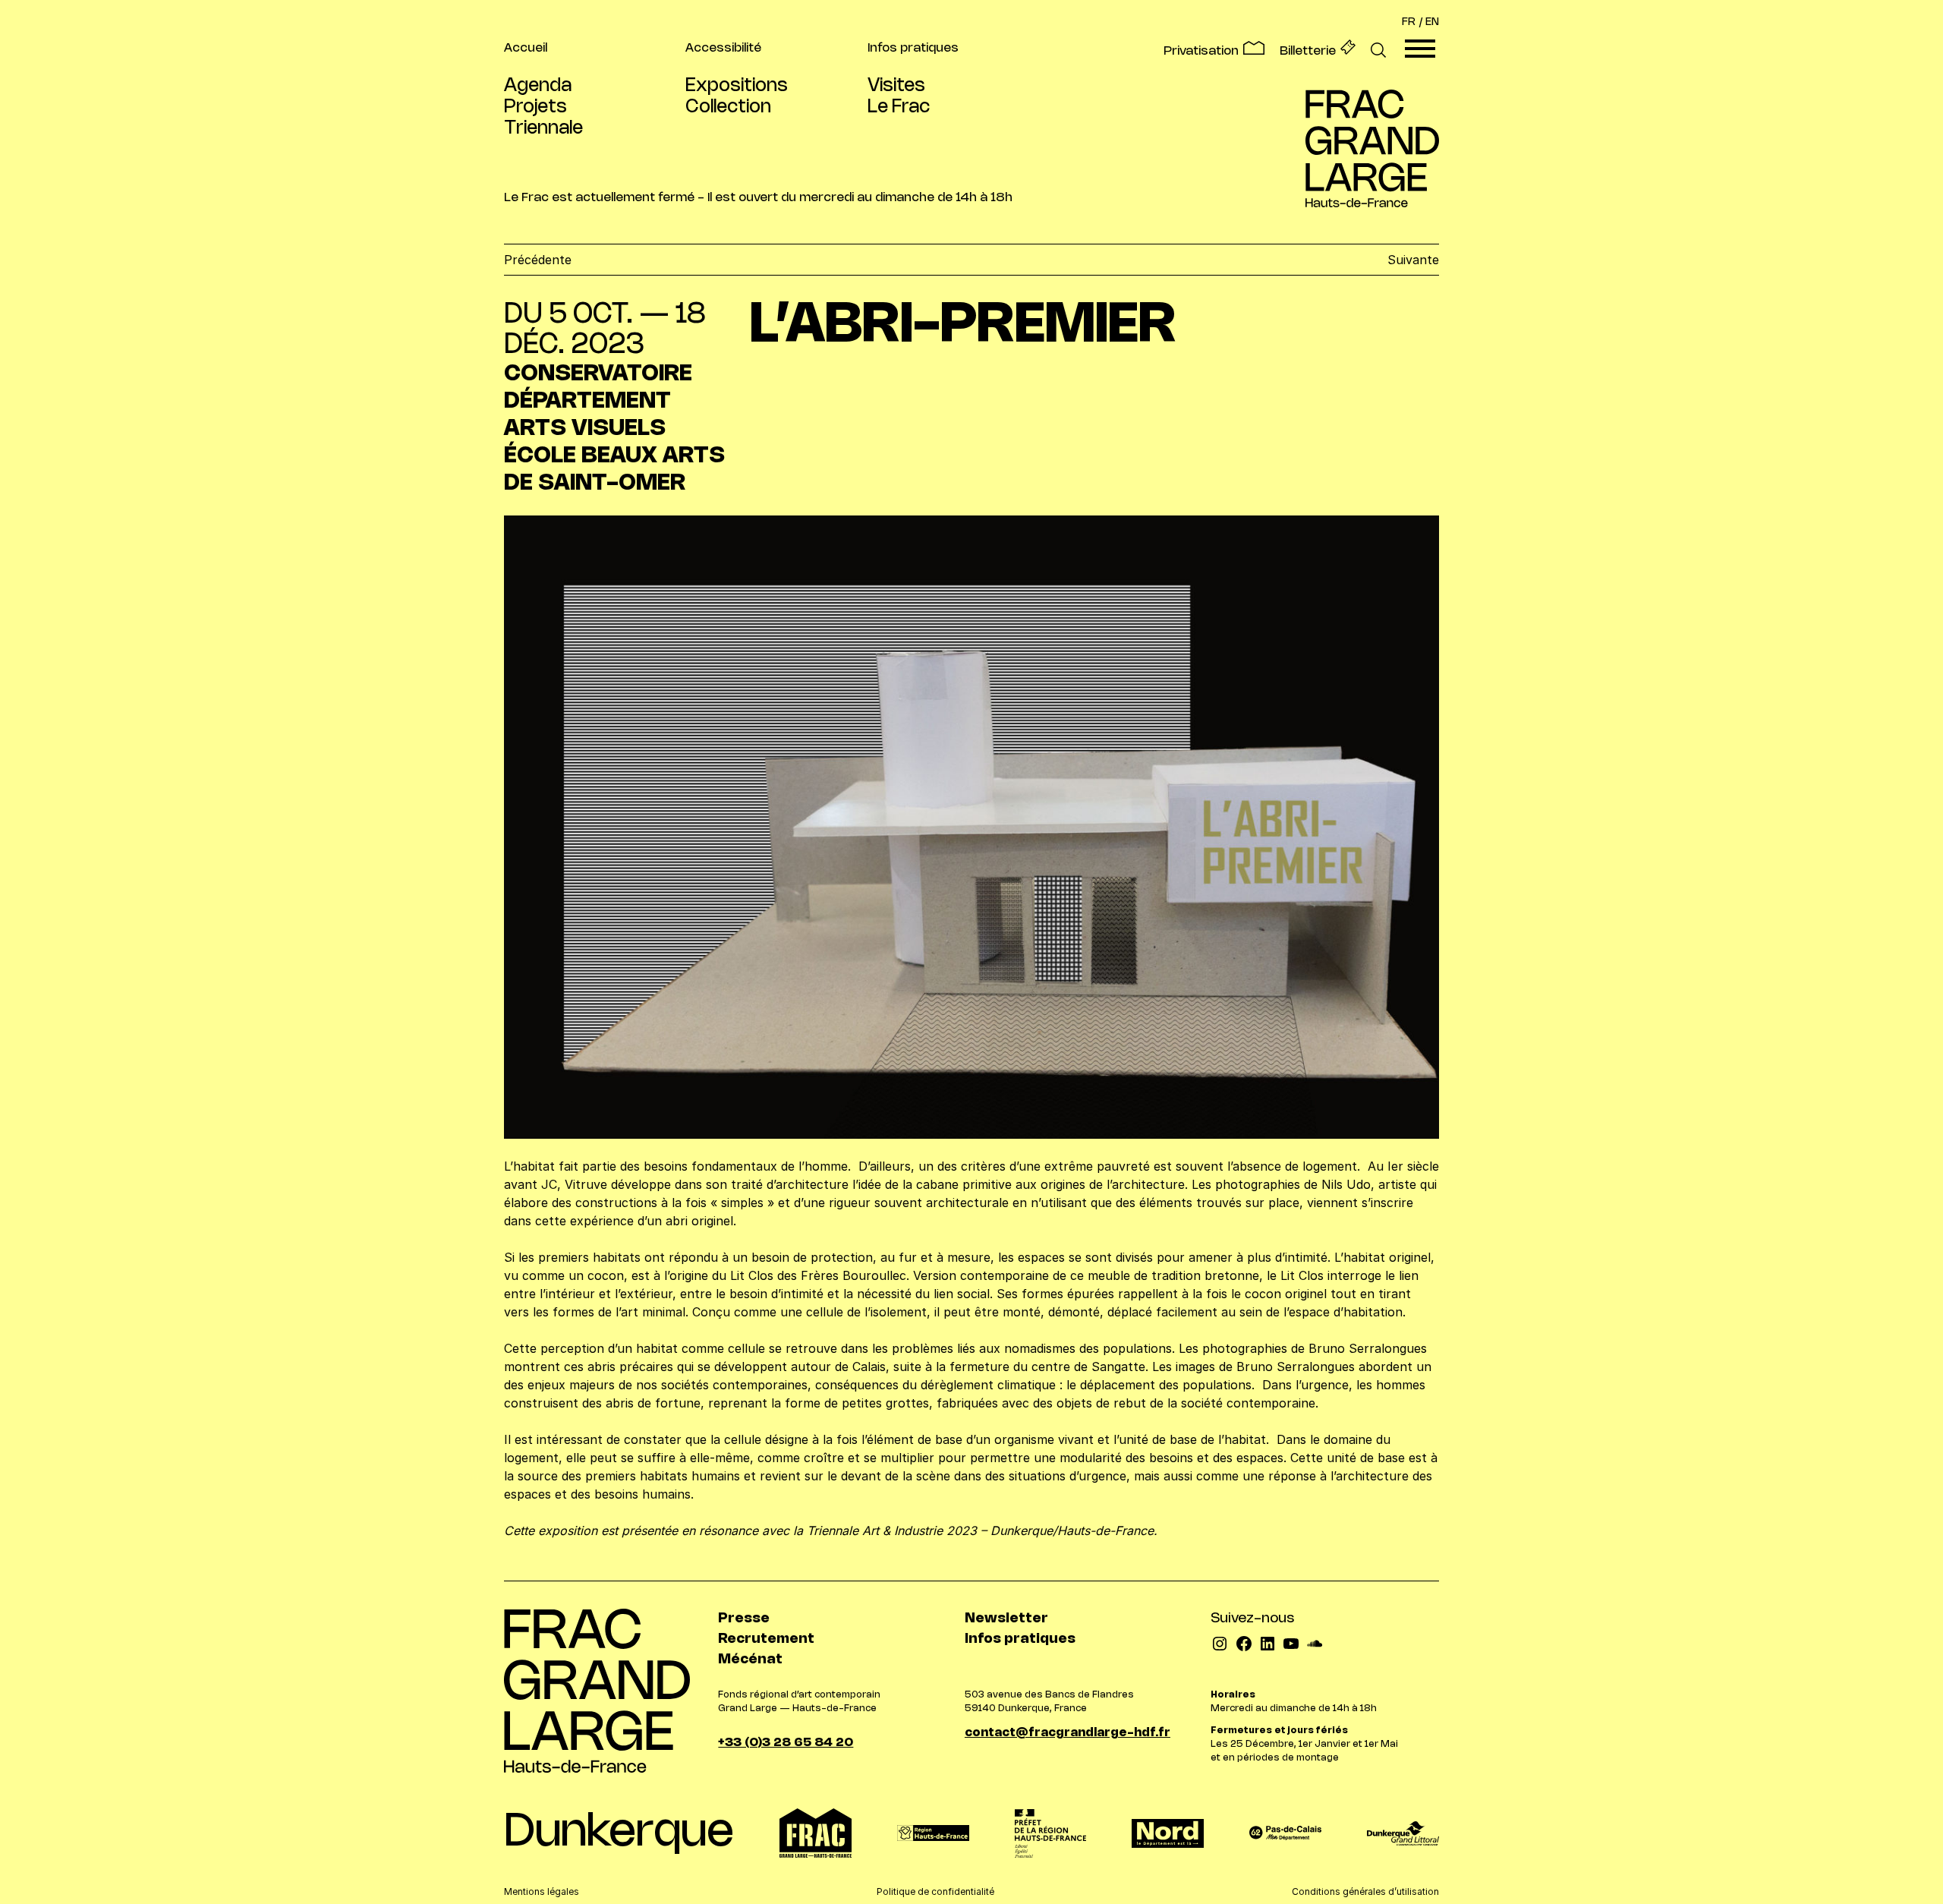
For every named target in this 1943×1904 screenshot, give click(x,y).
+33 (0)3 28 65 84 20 (786, 1743)
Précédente (538, 260)
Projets (535, 107)
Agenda (538, 86)
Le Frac (899, 107)
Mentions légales (542, 1891)
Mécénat (750, 1660)
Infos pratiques (913, 48)
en (1432, 22)
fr (1409, 22)
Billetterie (1308, 51)
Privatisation (1201, 51)
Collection (728, 107)
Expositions (737, 86)
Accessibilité (723, 48)
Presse (744, 1619)
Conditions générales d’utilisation (1365, 1891)
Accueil (526, 48)
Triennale (543, 129)
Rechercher (1378, 51)
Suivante (1413, 260)
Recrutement (766, 1639)
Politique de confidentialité (935, 1891)
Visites (896, 86)
